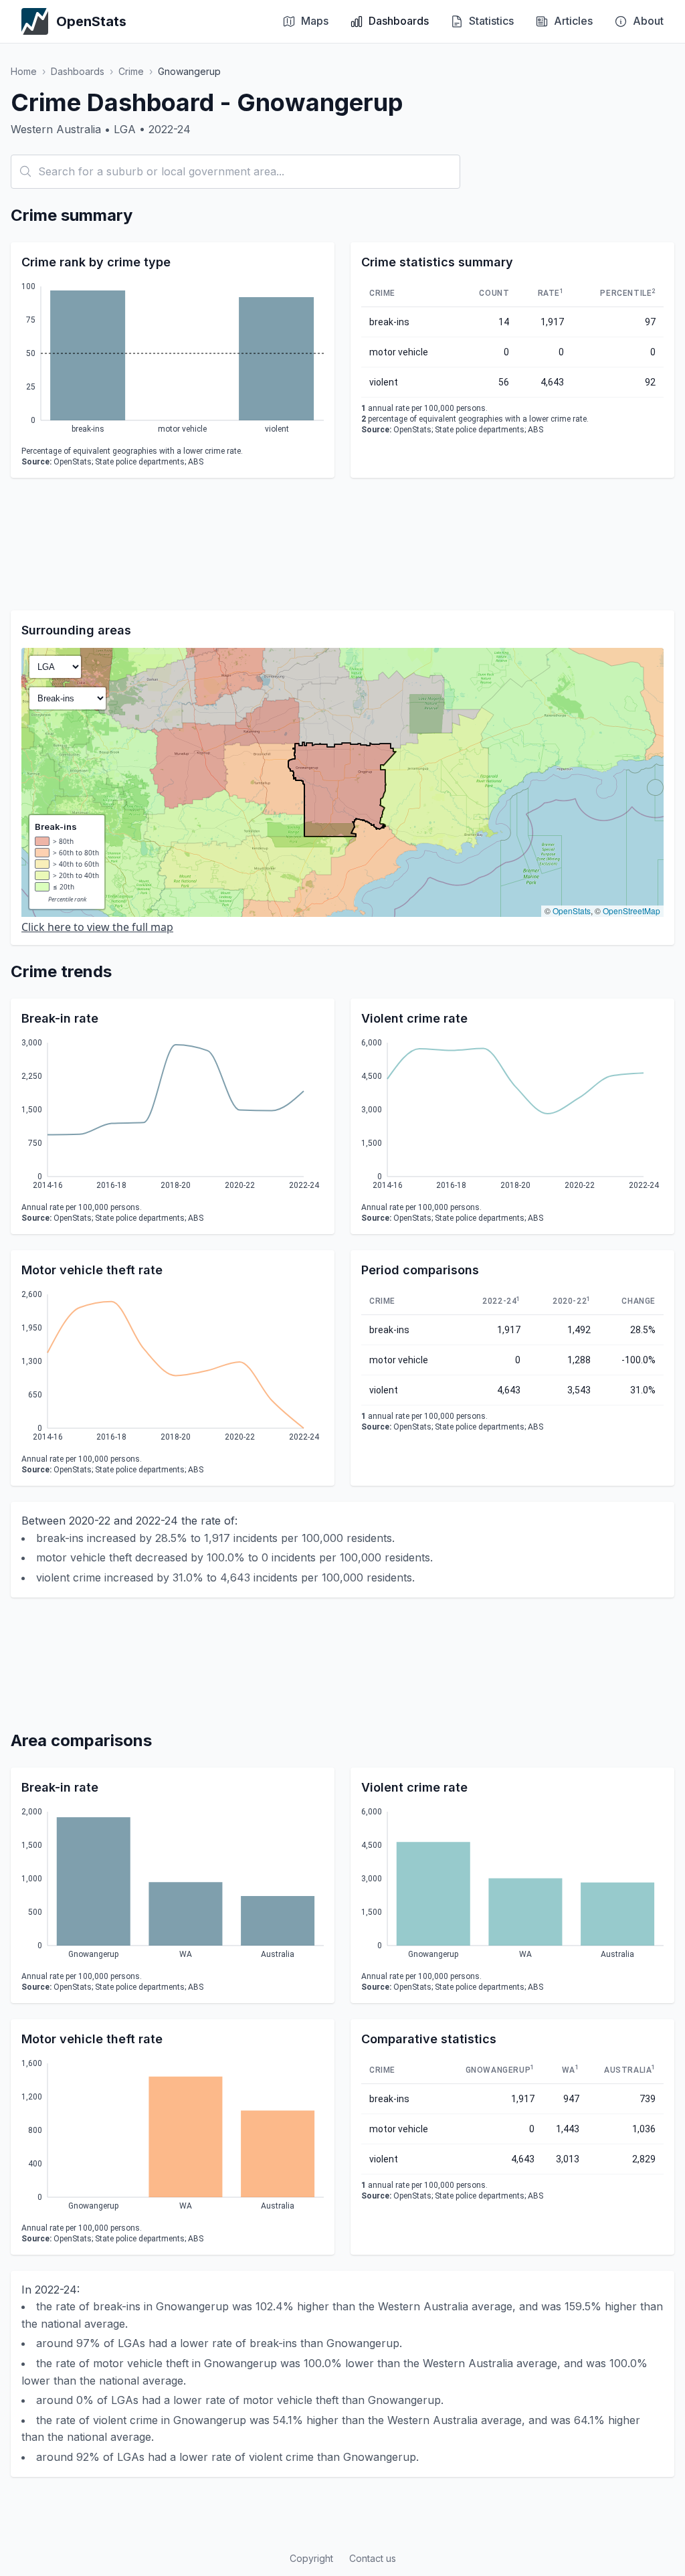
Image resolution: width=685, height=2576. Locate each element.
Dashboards (78, 71)
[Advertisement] (342, 544)
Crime (131, 71)
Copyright (311, 2558)
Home (24, 71)
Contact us (373, 2558)
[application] (173, 360)
